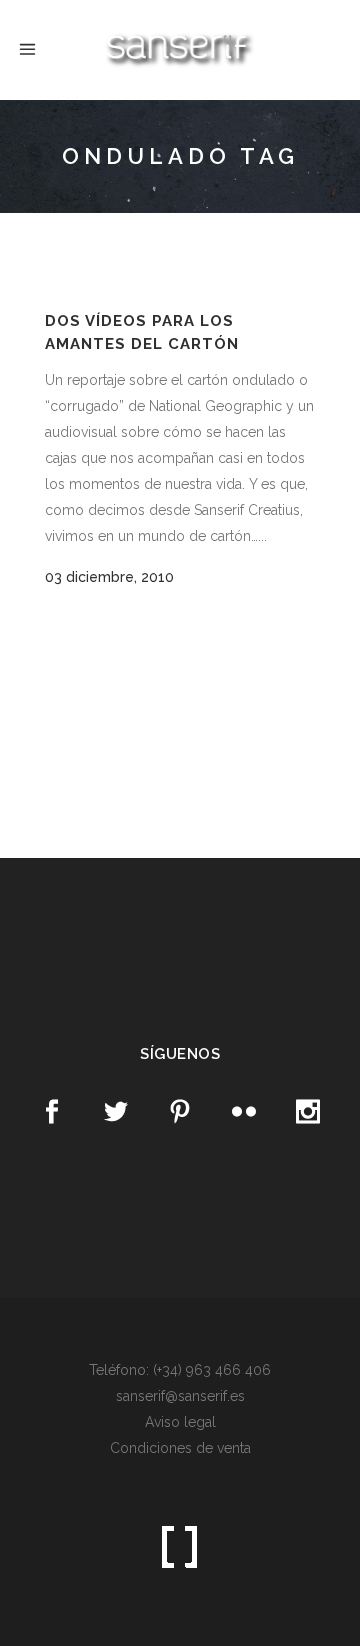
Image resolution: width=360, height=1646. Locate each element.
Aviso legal (180, 1422)
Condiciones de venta (180, 1448)
